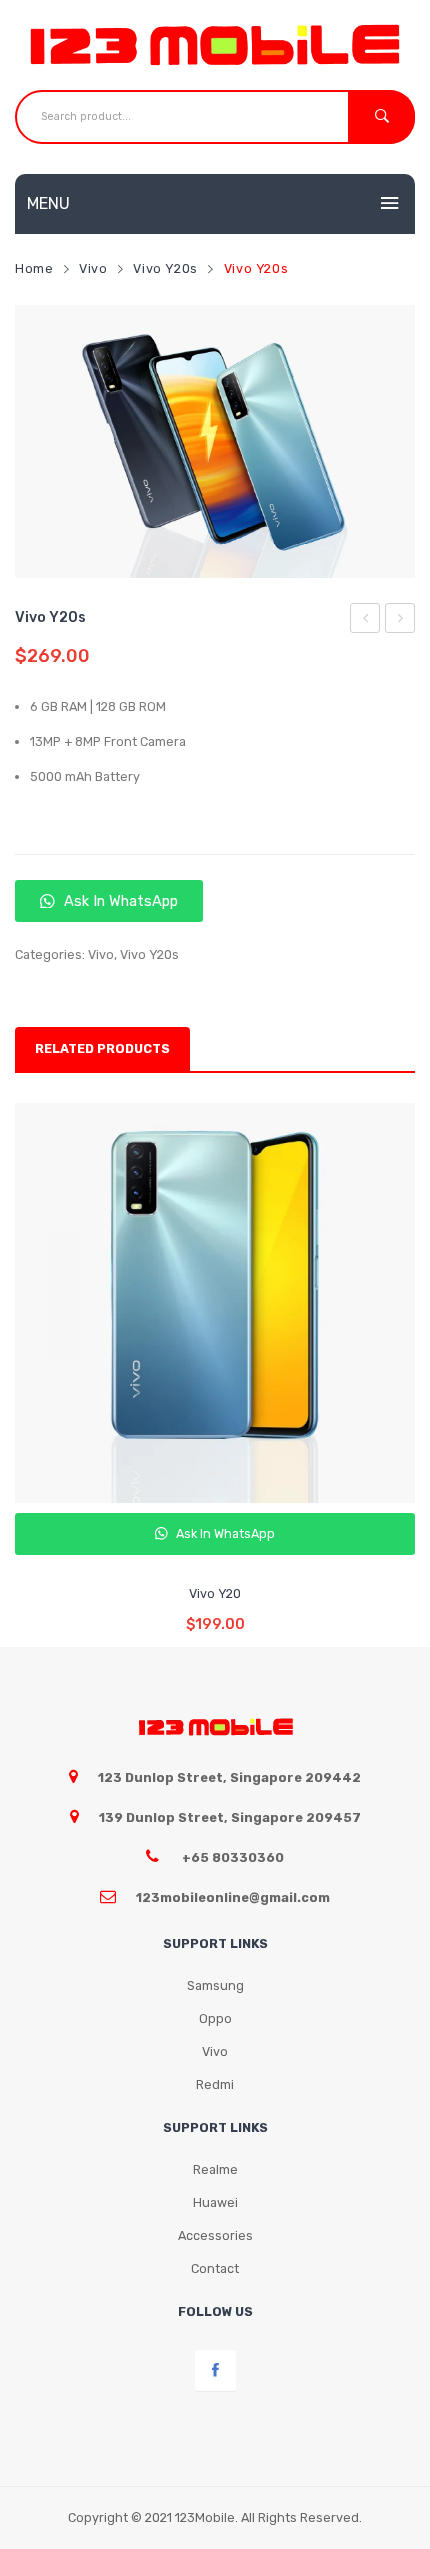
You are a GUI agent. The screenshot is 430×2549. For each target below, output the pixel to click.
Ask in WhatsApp (119, 901)
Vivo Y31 (366, 621)
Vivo (93, 268)
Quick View (218, 1542)
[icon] (215, 2370)
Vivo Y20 (401, 621)
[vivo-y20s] (215, 442)
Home (34, 268)
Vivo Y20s (165, 268)
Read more (215, 1609)
